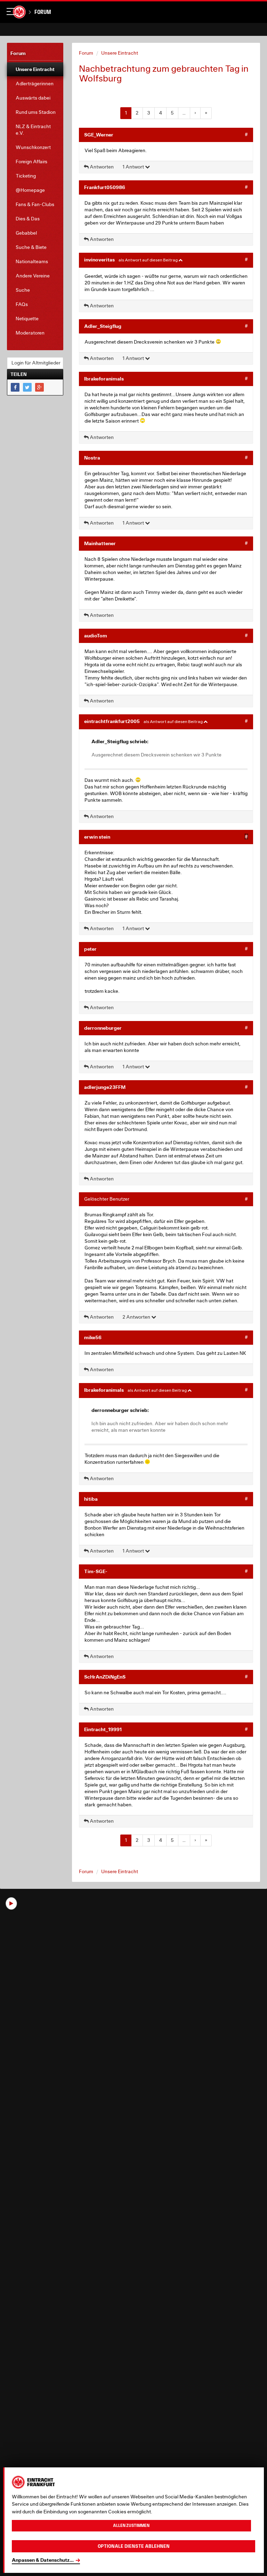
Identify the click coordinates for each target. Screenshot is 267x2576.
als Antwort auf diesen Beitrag (148, 260)
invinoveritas (99, 260)
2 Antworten (137, 1317)
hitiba (91, 1499)
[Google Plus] (39, 387)
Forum (43, 12)
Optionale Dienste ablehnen (134, 2546)
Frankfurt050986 (105, 187)
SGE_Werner (99, 135)
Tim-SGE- (96, 1571)
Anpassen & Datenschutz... (43, 2560)
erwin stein (97, 837)
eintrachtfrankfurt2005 (112, 721)
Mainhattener (100, 543)
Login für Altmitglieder (36, 363)
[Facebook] (15, 387)
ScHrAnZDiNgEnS (105, 1677)
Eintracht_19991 (103, 1729)
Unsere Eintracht (120, 53)
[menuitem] (35, 69)
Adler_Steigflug (103, 326)
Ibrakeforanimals (104, 379)
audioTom (96, 635)
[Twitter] (27, 387)
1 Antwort (134, 167)
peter (90, 949)
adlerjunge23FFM (105, 1087)
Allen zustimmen (131, 2526)
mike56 (93, 1337)
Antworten (101, 167)
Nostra (92, 458)
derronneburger (103, 1028)
